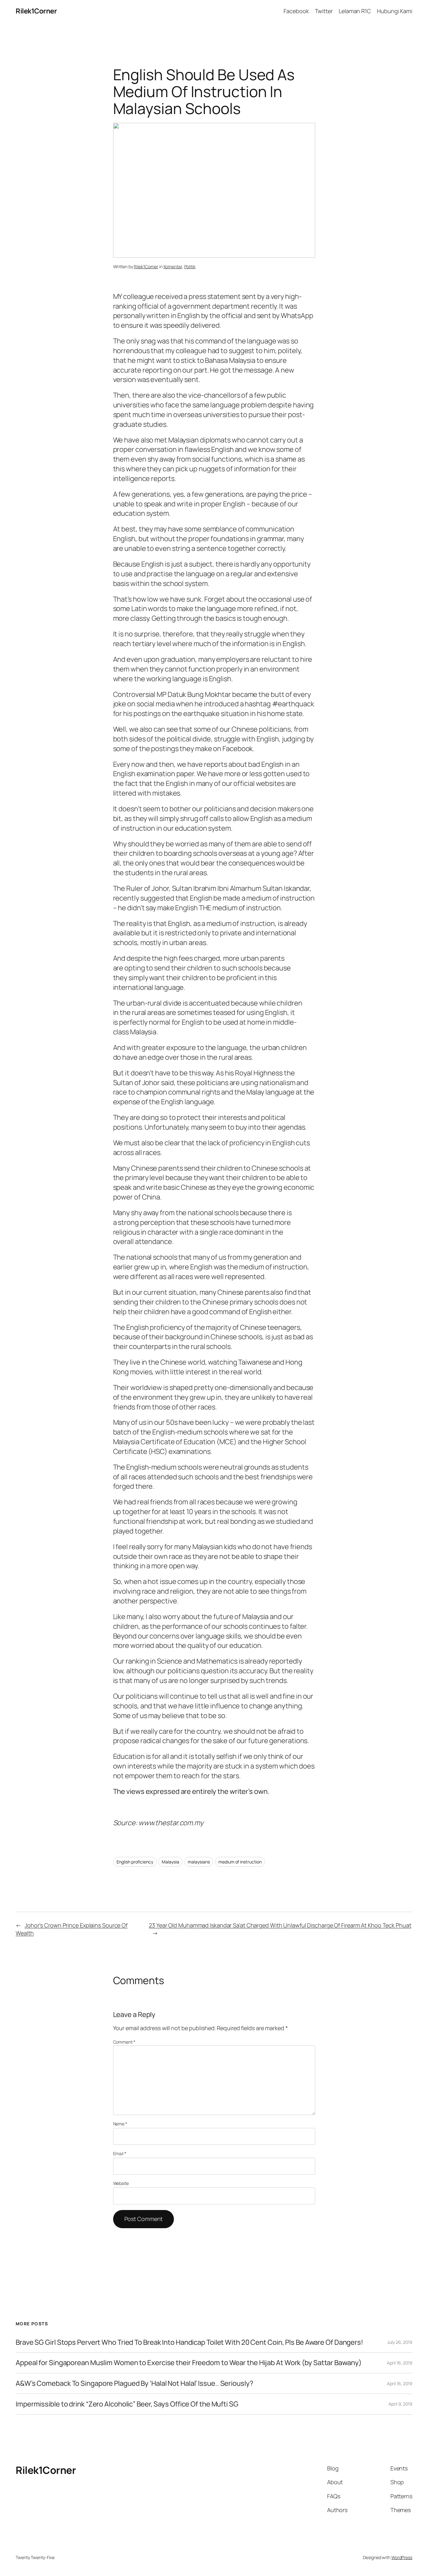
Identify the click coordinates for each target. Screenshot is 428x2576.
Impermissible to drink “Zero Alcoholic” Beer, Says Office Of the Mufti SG (127, 2404)
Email (120, 2153)
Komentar (173, 266)
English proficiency (135, 1862)
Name (120, 2124)
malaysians (199, 1862)
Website (121, 2183)
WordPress (402, 2557)
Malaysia (170, 1862)
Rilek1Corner (36, 11)
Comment (124, 2042)
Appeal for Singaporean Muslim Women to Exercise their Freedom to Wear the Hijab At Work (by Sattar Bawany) (188, 2363)
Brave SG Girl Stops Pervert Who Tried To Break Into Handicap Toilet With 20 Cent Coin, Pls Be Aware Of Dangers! (189, 2342)
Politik (190, 266)
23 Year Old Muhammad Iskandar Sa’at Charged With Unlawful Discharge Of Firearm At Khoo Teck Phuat (280, 1925)
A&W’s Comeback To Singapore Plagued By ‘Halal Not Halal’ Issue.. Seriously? (135, 2383)
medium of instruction (240, 1862)
